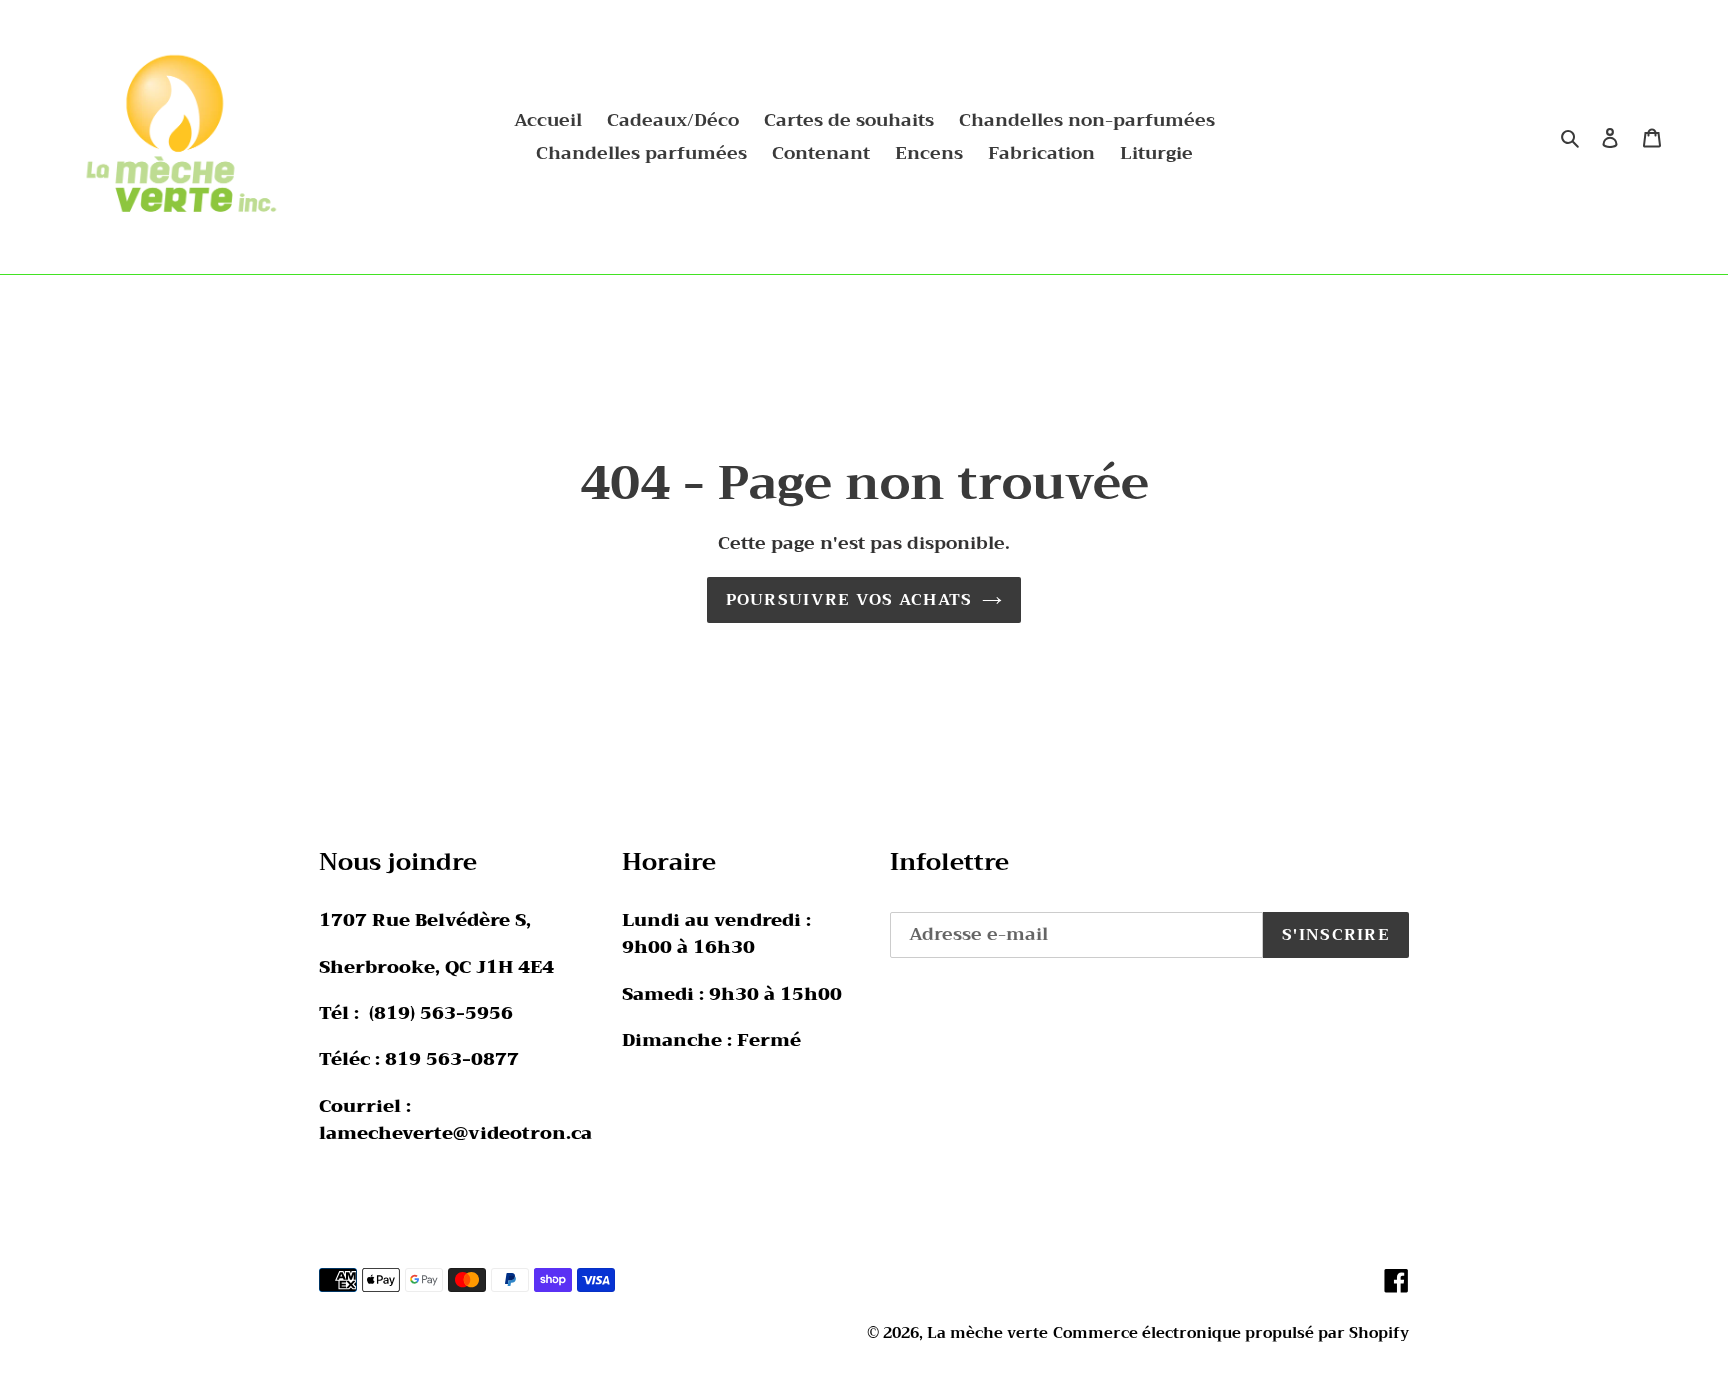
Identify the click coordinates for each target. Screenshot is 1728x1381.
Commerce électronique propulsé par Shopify (1231, 1333)
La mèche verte (987, 1333)
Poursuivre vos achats (849, 600)
